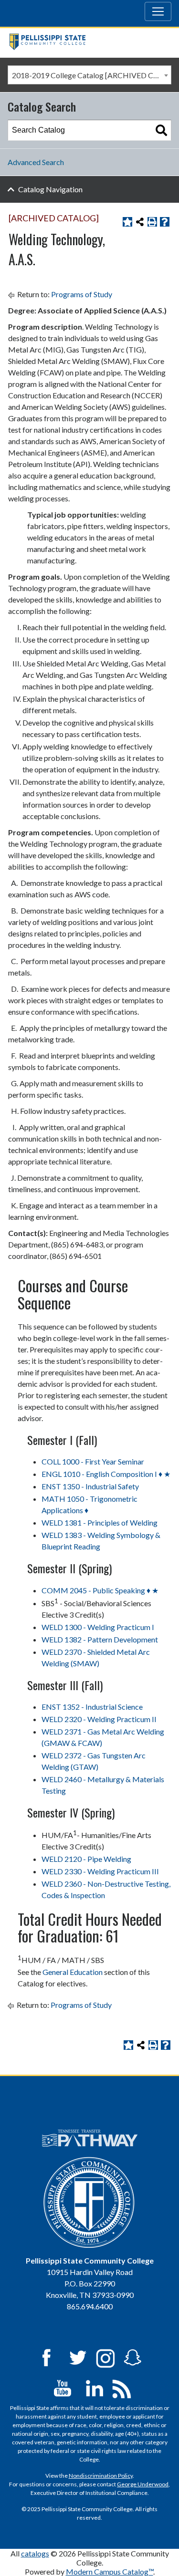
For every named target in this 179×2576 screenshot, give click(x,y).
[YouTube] (63, 2387)
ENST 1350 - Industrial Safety (90, 1486)
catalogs (35, 2553)
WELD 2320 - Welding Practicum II (99, 1719)
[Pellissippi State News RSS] (122, 2387)
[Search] (161, 130)
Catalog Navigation (50, 189)
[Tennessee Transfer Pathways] (90, 2138)
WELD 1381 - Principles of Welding (100, 1522)
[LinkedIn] (95, 2387)
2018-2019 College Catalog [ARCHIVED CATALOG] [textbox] (91, 75)
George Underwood (143, 2484)
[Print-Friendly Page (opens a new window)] (152, 222)
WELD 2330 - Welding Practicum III (100, 1871)
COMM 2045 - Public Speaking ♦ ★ (100, 1590)
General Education (73, 1972)
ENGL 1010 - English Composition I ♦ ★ (106, 1474)
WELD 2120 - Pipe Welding (86, 1859)
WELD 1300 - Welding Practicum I (98, 1627)
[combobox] (89, 75)
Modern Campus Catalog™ (110, 2571)
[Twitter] (78, 2357)
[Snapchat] (133, 2357)
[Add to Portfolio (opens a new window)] (127, 222)
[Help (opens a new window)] (165, 222)
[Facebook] (46, 2357)
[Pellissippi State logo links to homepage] (86, 42)
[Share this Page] (140, 222)
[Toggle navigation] (158, 11)
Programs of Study (82, 294)
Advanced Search (36, 162)
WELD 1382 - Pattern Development (100, 1639)
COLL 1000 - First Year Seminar (93, 1461)
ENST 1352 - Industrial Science (92, 1707)
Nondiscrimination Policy (101, 2476)
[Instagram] (105, 2357)
